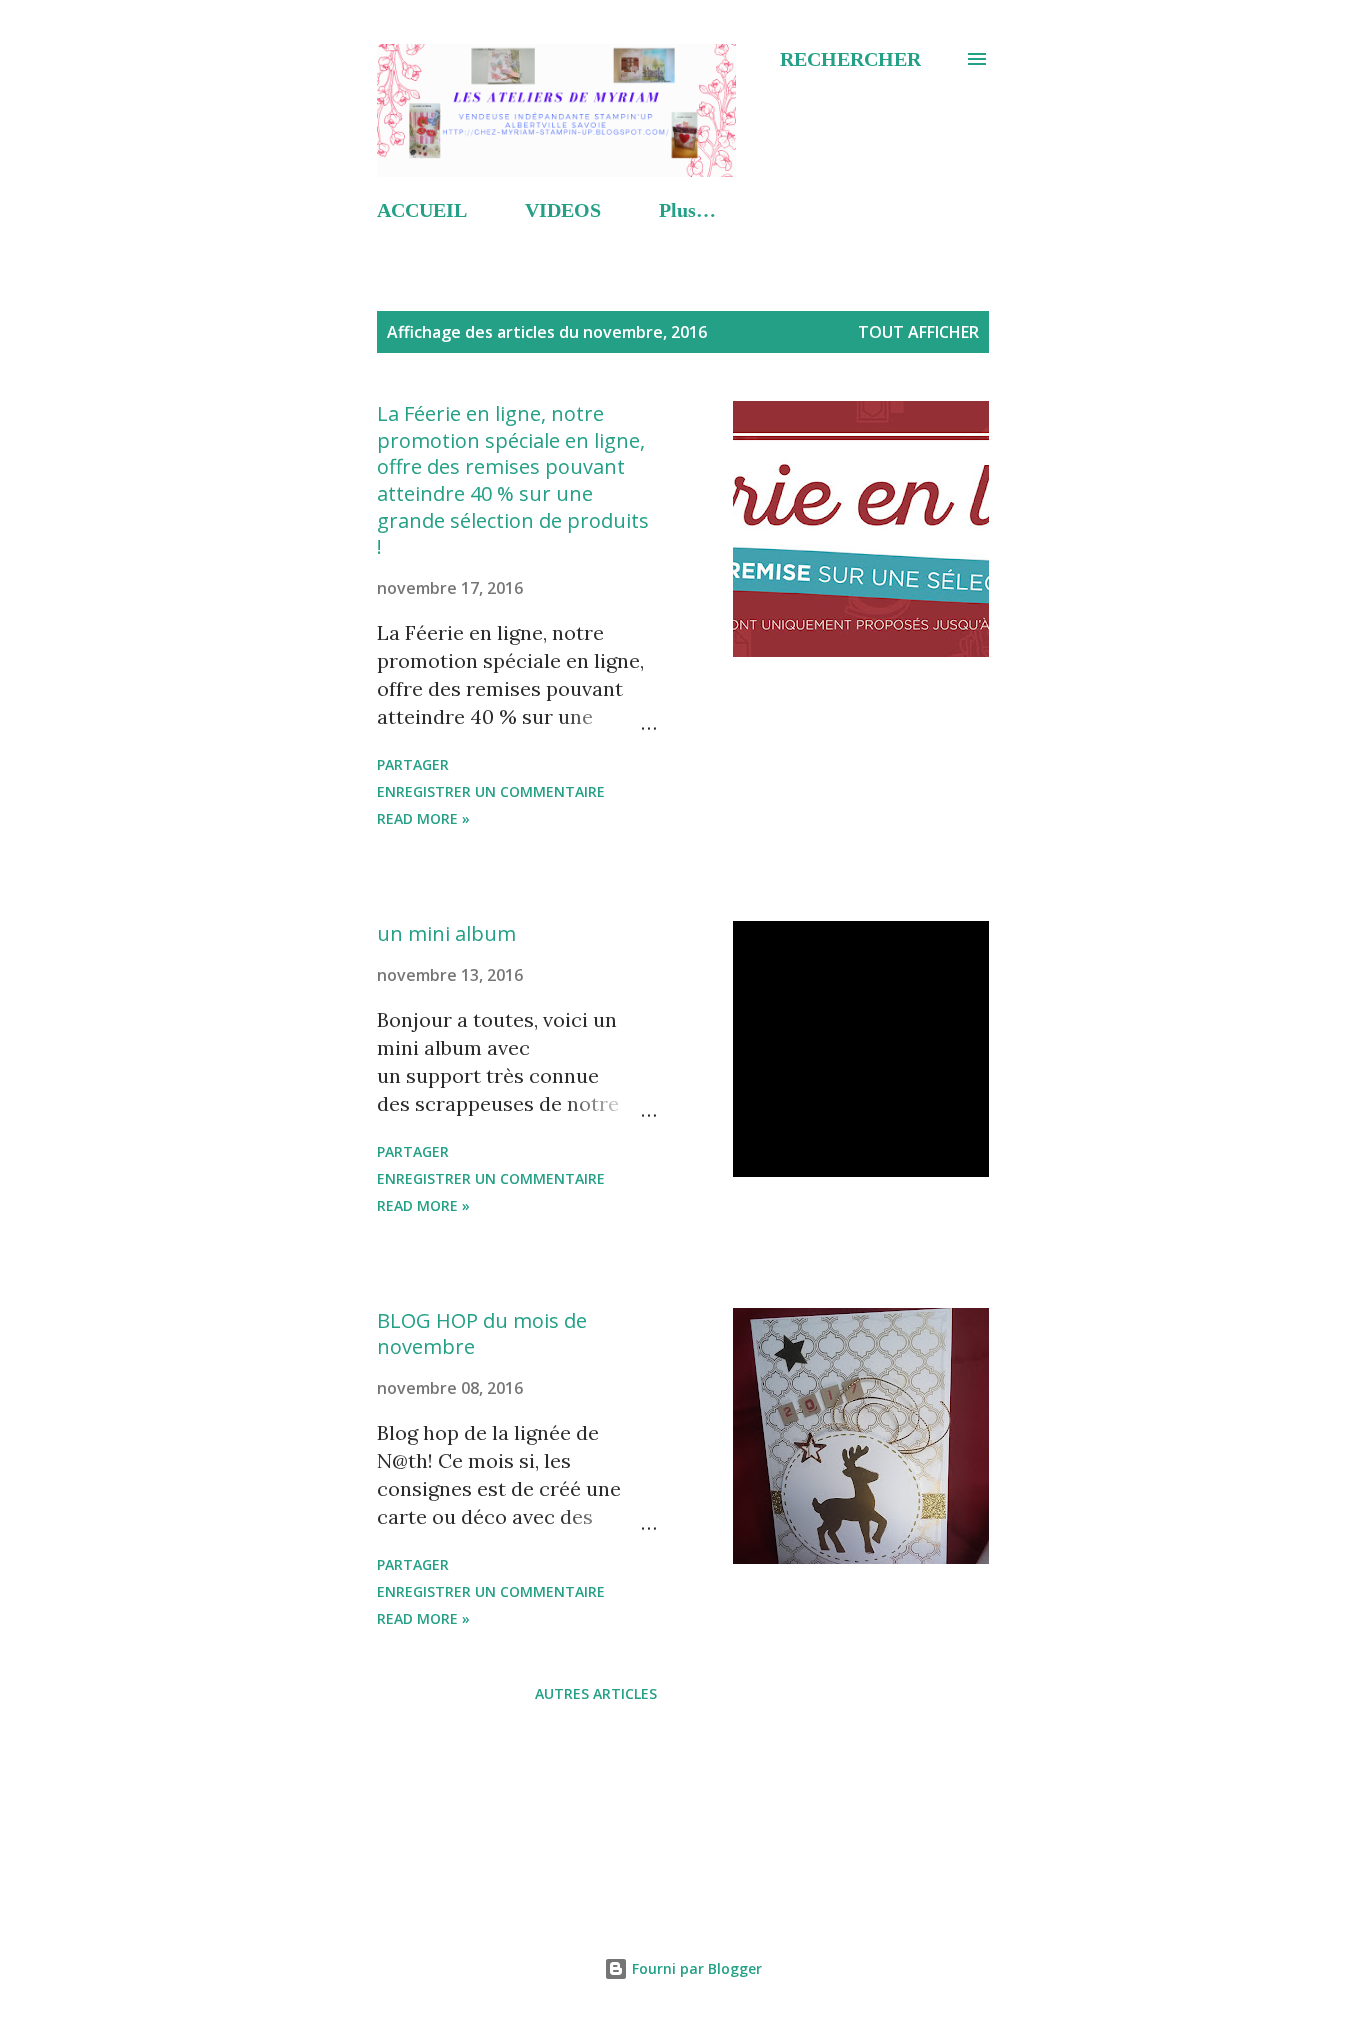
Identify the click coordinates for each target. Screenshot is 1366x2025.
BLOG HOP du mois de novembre (482, 1334)
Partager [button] (413, 764)
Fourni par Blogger (695, 1968)
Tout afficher (918, 332)
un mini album (446, 933)
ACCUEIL (422, 210)
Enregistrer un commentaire (491, 791)
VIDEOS (563, 210)
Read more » (423, 818)
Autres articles (596, 1693)
